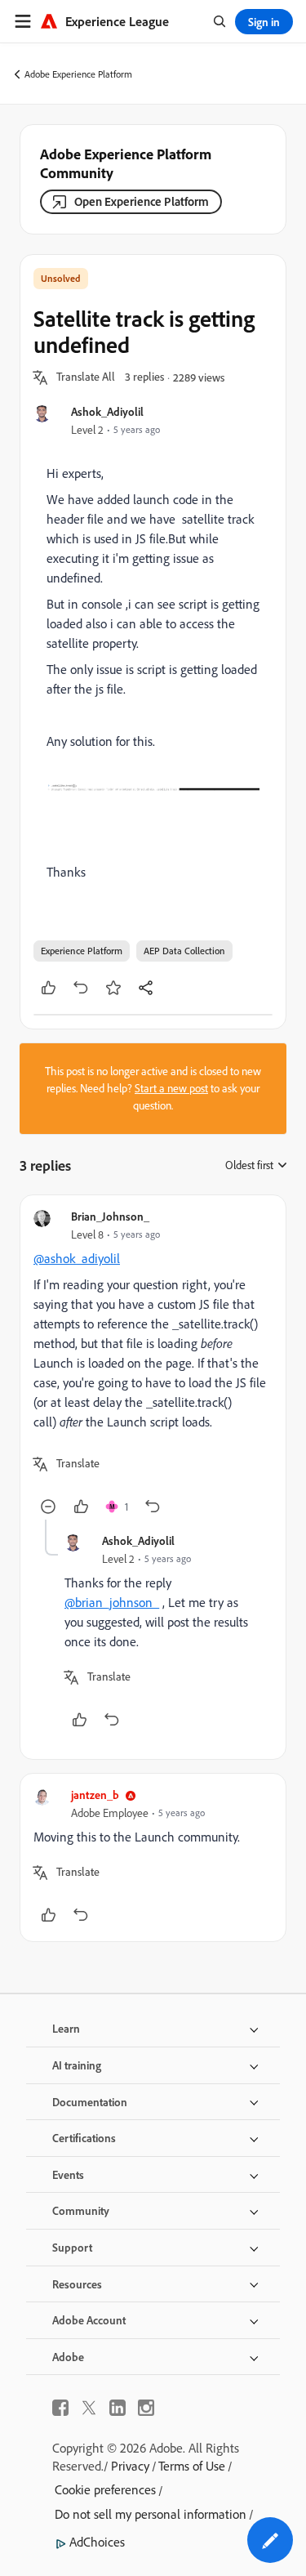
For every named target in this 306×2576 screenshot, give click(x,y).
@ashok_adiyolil (77, 1258)
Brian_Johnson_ (110, 1216)
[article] (153, 1364)
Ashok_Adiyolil (107, 411)
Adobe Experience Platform (78, 74)
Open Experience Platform (142, 201)
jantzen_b (95, 1795)
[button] (86, 377)
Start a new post (171, 1088)
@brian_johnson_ (112, 1602)
